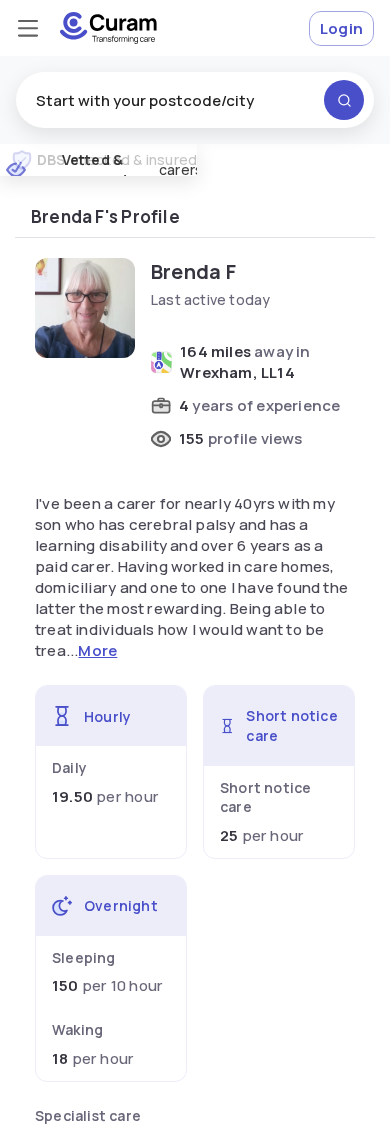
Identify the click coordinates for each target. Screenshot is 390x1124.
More (97, 650)
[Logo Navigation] (108, 28)
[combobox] (195, 100)
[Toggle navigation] (28, 28)
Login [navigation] (341, 28)
